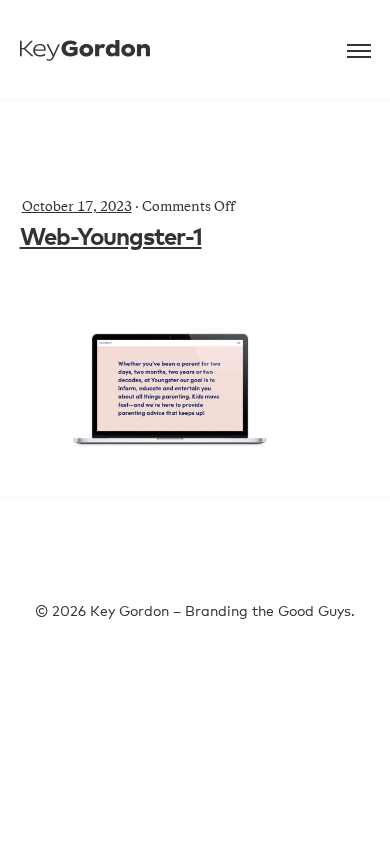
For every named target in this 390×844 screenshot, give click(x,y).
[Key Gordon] (85, 38)
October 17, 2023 (77, 208)
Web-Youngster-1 (111, 238)
